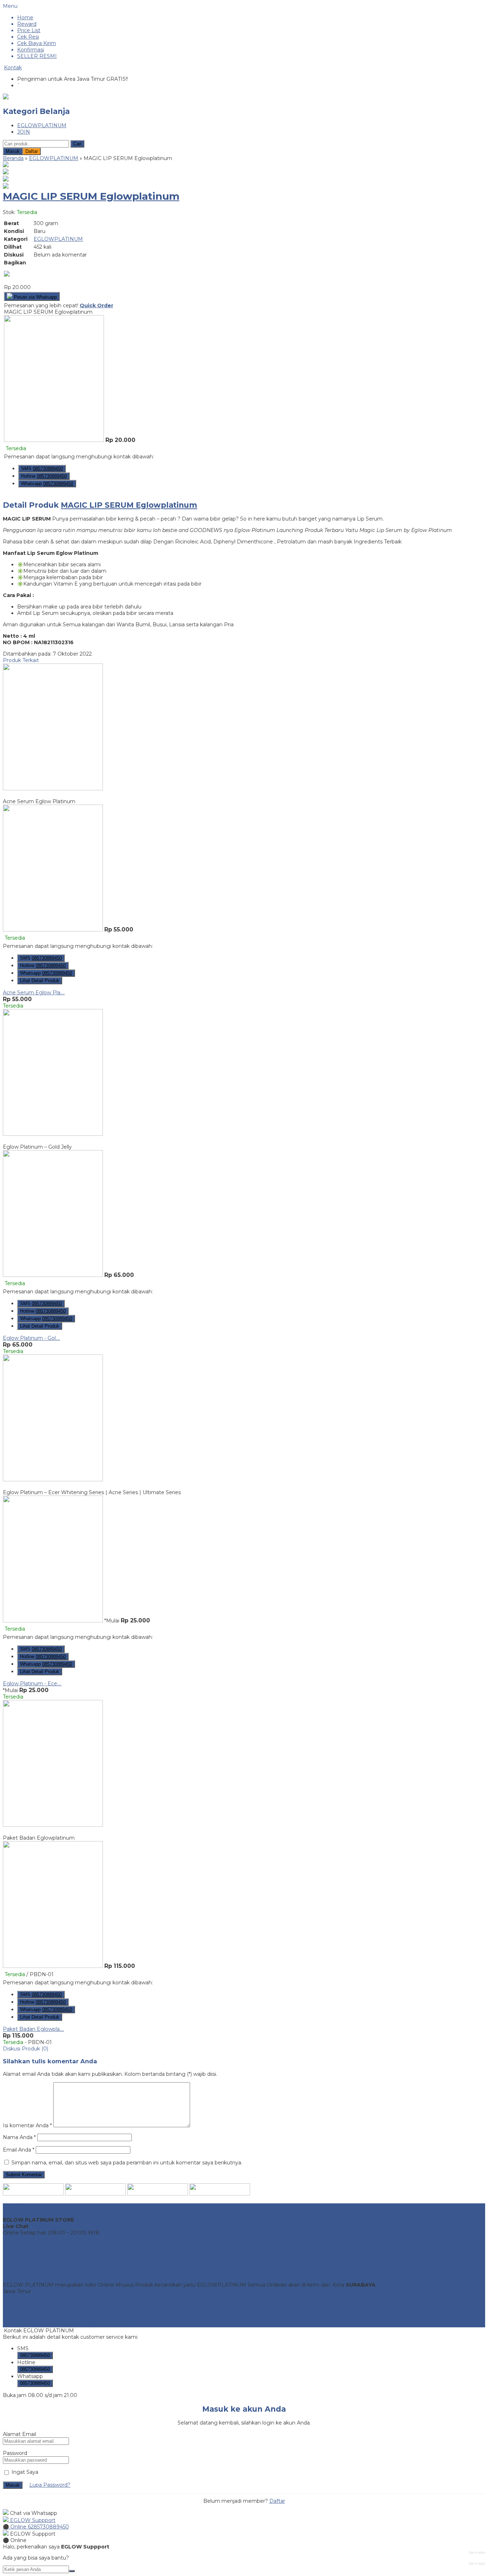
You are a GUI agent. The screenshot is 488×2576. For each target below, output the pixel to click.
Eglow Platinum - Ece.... (32, 1684)
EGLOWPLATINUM (42, 125)
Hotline (44, 476)
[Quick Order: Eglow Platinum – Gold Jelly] (244, 1140)
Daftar (32, 151)
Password (15, 2453)
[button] (77, 144)
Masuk (13, 151)
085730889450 (35, 2355)
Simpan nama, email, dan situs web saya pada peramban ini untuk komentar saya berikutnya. (127, 2163)
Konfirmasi (31, 50)
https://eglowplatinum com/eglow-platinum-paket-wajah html (80, 2259)
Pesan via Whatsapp (35, 297)
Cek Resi (28, 37)
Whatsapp (47, 484)
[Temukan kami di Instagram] (95, 2194)
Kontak (13, 68)
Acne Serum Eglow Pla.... (34, 993)
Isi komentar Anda (26, 2125)
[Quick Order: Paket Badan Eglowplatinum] (244, 1831)
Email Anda (17, 2150)
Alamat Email (19, 2434)
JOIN (24, 132)
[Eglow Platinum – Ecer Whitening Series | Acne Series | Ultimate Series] (53, 1480)
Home (25, 18)
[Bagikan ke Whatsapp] (7, 275)
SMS (42, 469)
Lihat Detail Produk (40, 981)
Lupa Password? (50, 2485)
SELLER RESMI (37, 56)
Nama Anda (18, 2137)
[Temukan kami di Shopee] (158, 2194)
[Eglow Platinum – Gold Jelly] (53, 1134)
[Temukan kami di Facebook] (33, 2194)
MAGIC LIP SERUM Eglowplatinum (91, 196)
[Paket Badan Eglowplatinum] (53, 1825)
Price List (29, 30)
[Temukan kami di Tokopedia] (220, 2194)
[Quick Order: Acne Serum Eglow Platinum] (244, 795)
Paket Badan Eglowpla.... (33, 2029)
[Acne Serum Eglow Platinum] (53, 789)
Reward (27, 24)
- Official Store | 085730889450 (68, 2324)
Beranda (13, 158)
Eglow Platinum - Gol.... (31, 1338)
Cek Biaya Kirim (37, 43)
